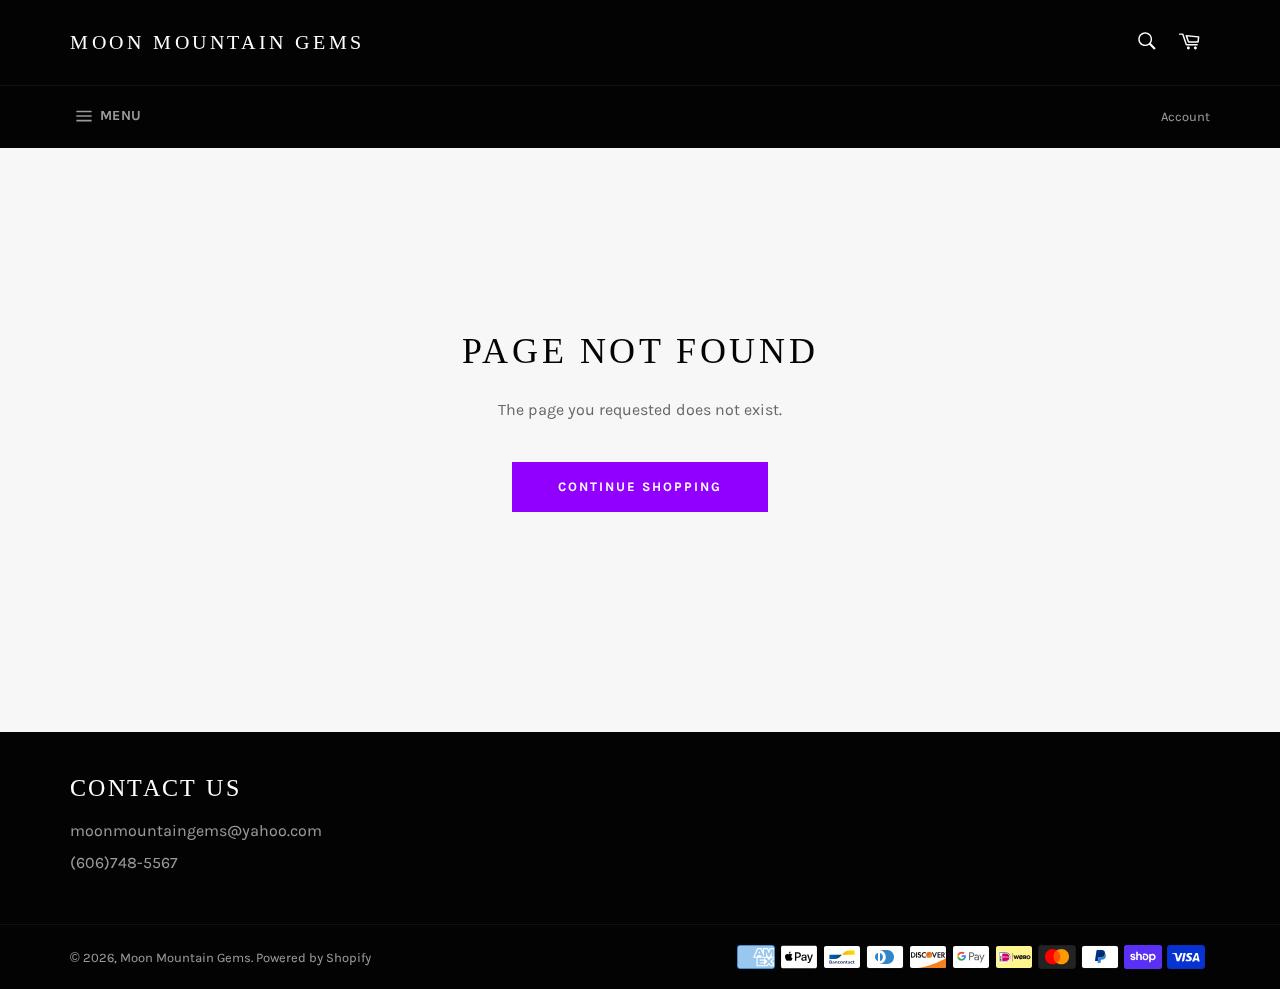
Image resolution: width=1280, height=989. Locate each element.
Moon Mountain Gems (217, 42)
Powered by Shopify (313, 957)
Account (1185, 116)
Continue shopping (639, 486)
